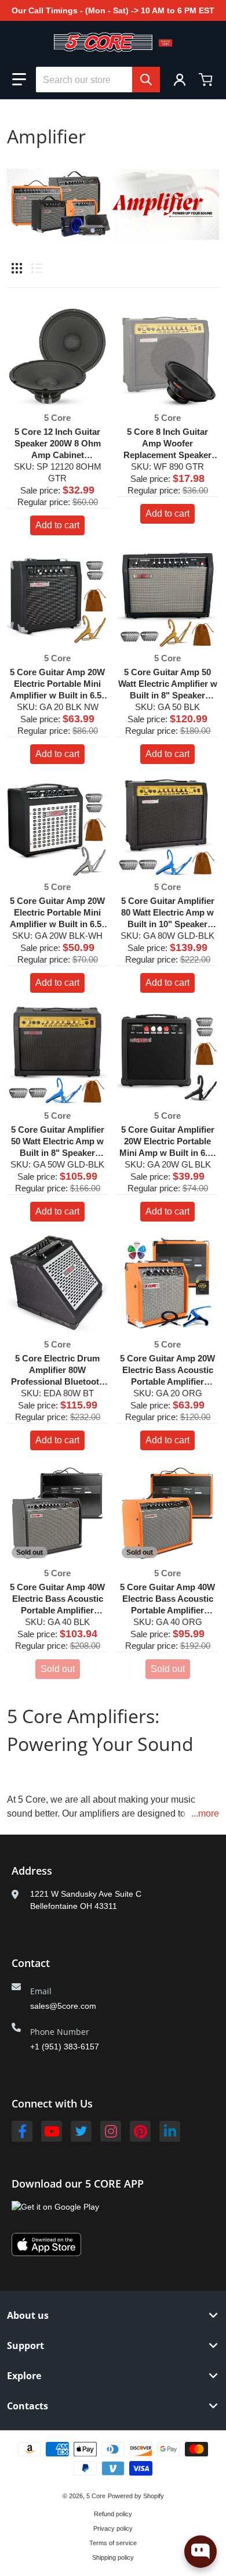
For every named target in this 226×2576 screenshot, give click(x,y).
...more (205, 1813)
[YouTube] (52, 2131)
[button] (19, 80)
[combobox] (98, 80)
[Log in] (180, 80)
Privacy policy (113, 2528)
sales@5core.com (63, 2006)
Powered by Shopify (136, 2496)
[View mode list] (37, 268)
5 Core (96, 2496)
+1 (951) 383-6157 (65, 2047)
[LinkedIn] (170, 2131)
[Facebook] (22, 2131)
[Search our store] (146, 80)
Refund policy (113, 2514)
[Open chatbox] (201, 2552)
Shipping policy (113, 2557)
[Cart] (207, 80)
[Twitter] (81, 2131)
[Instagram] (111, 2131)
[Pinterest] (140, 2131)
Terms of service (113, 2543)
